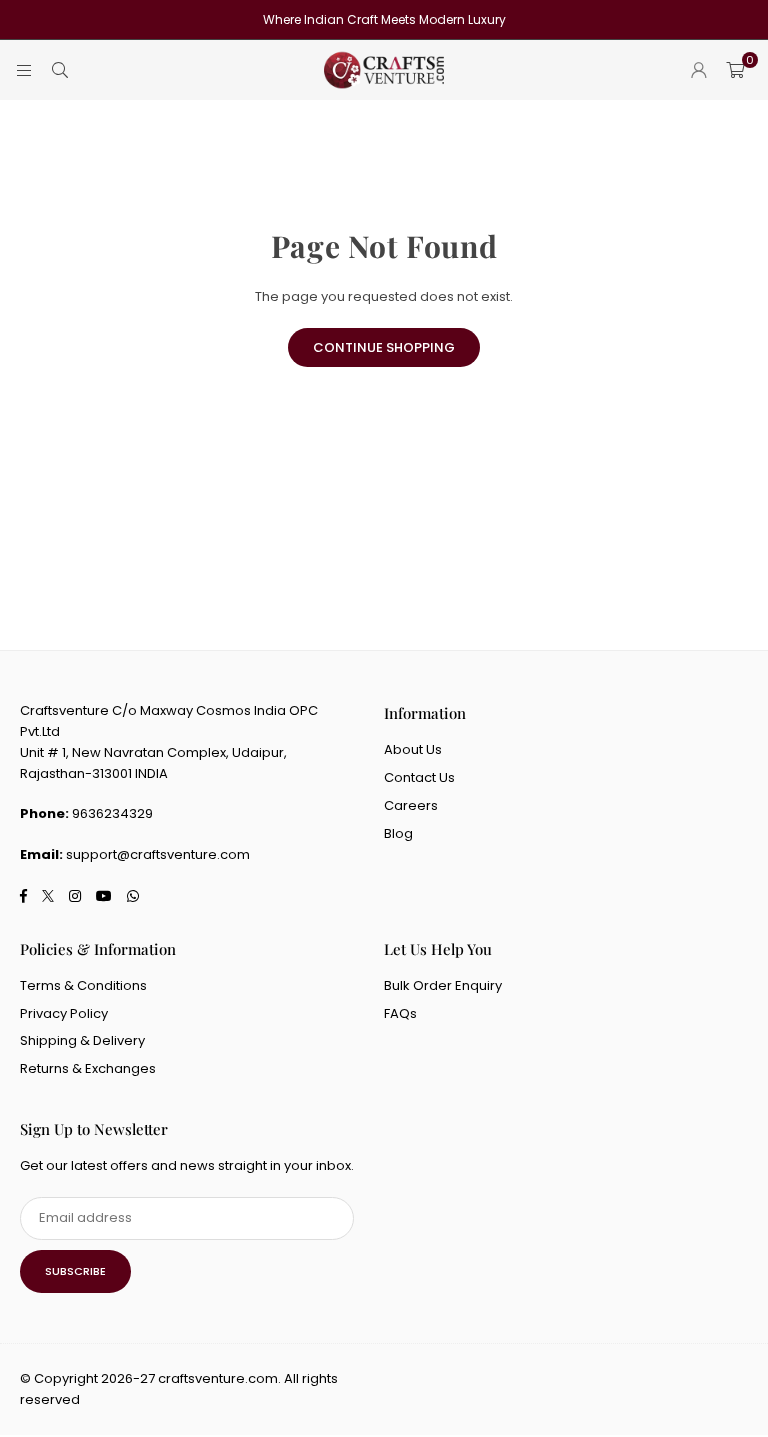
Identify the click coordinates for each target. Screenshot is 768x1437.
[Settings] (699, 70)
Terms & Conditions (83, 985)
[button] (735, 70)
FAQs (400, 1013)
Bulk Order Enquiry (443, 985)
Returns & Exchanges (88, 1068)
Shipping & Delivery (82, 1040)
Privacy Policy (64, 1013)
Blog (398, 833)
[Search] (60, 69)
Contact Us (419, 777)
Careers (411, 805)
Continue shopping (384, 347)
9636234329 (112, 813)
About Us (413, 749)
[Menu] (24, 69)
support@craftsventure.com (158, 854)
